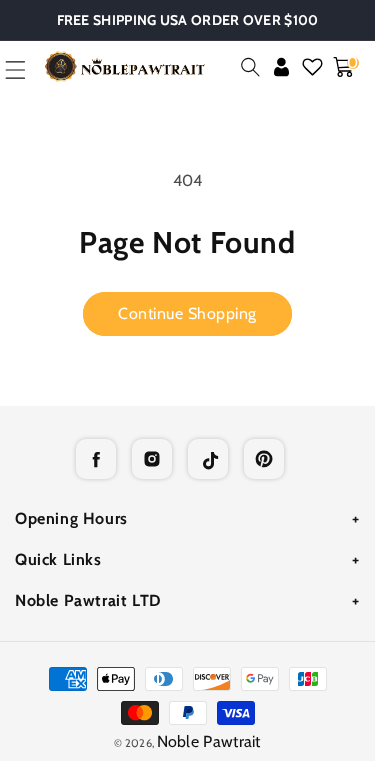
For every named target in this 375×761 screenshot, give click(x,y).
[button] (250, 67)
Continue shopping (187, 313)
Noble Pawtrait (209, 741)
